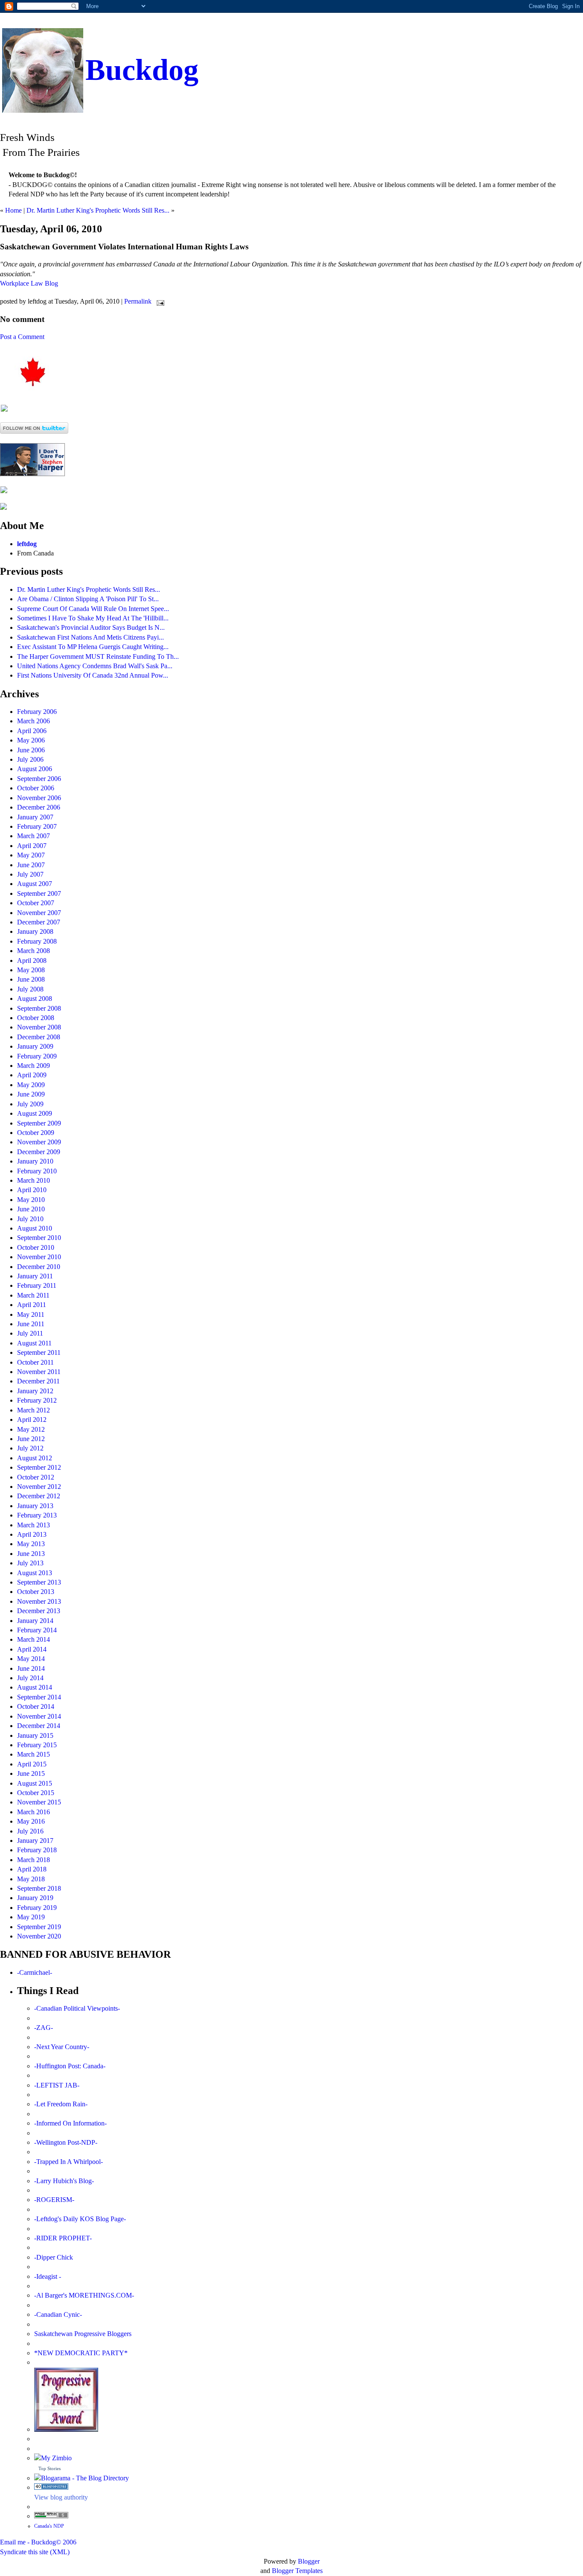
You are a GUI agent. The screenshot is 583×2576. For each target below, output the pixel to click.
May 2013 (31, 1544)
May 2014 (31, 1659)
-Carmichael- (35, 1972)
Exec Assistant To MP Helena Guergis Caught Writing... (93, 647)
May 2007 (31, 855)
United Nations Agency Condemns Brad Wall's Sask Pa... (95, 666)
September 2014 (39, 1697)
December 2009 (39, 1152)
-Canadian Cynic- (58, 2314)
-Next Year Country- (62, 2047)
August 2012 (35, 1458)
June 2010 (31, 1209)
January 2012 (35, 1391)
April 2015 (32, 1764)
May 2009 (31, 1085)
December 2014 (39, 1726)
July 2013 (30, 1563)
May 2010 (31, 1200)
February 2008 (37, 941)
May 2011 (31, 1314)
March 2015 (34, 1754)
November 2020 (39, 1936)
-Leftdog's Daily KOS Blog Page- (80, 2219)
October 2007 (36, 903)
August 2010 (35, 1228)
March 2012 (34, 1410)
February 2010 (37, 1171)
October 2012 (36, 1477)
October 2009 (36, 1133)
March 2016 (34, 1812)
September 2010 (39, 1238)
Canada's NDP (49, 2526)
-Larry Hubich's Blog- (64, 2181)
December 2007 (39, 922)
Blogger (309, 2561)
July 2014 (30, 1678)
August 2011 (34, 1343)
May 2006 (31, 740)
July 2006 (30, 759)
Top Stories (50, 2468)
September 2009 (39, 1123)
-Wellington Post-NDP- (66, 2142)
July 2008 (30, 989)
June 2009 (31, 1094)
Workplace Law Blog (29, 283)
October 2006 (36, 788)
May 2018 (31, 1879)
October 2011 (35, 1362)
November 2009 (39, 1142)
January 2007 (35, 817)
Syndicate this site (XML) (35, 2552)
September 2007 (39, 893)
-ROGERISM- (54, 2200)
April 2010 (32, 1190)
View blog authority (61, 2497)
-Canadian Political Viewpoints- (77, 2008)
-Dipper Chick (54, 2257)
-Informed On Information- (70, 2123)
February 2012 (37, 1400)
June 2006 (31, 750)
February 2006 (37, 712)
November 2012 (39, 1487)
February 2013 (37, 1515)
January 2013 (35, 1506)
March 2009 (34, 1066)
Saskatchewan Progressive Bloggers (83, 2334)
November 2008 (39, 1027)
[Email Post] (159, 301)
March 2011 (33, 1295)
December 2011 (38, 1381)
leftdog (27, 544)
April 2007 (32, 846)
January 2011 (35, 1276)
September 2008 (39, 1008)
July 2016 (30, 1831)
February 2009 (37, 1056)
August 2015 (35, 1783)
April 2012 (32, 1420)
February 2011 (37, 1285)
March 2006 (34, 721)
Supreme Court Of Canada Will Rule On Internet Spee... (93, 609)
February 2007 (37, 826)
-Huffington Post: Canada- (70, 2066)
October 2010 (36, 1247)
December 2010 (39, 1267)
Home (13, 210)
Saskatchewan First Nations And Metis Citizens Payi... (90, 637)
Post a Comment (22, 337)
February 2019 (37, 1908)
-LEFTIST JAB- (57, 2085)
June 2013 (31, 1554)
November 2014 (39, 1716)
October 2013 (36, 1592)
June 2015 (31, 1773)
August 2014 (35, 1687)
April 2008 (32, 961)
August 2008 (35, 999)
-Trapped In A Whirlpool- (69, 2162)
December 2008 (39, 1037)
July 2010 (30, 1219)
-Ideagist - (48, 2276)
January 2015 (35, 1735)
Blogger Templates (297, 2571)
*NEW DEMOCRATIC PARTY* (81, 2353)
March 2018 (34, 1860)
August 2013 (35, 1573)
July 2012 (30, 1448)
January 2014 (35, 1621)
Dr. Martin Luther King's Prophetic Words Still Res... (98, 210)
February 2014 (37, 1630)
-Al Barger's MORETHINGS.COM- (84, 2295)
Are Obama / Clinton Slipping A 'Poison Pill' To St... (88, 599)
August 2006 (35, 769)
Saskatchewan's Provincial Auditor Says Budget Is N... (91, 627)
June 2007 (31, 865)
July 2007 (30, 874)
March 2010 (34, 1180)
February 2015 (37, 1745)
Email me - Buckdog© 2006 (38, 2542)
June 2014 (31, 1668)
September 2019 (39, 1927)
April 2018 (32, 1869)
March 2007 (34, 836)
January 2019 (35, 1898)
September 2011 (39, 1352)
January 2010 (35, 1161)
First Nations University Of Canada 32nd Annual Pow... (93, 675)
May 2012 (31, 1429)
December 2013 (39, 1611)
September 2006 (39, 779)
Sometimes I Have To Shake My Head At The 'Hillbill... (93, 618)
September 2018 (39, 1888)
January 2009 (35, 1046)
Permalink (138, 301)
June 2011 (31, 1324)
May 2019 (31, 1917)
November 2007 (39, 913)
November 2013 (39, 1601)
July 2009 (30, 1104)
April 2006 (32, 731)
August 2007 (35, 884)
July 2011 (30, 1333)
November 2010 (39, 1257)
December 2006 (39, 807)
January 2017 (35, 1841)
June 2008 (31, 979)
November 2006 (39, 798)
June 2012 (31, 1439)
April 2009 (32, 1075)
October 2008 (36, 1018)
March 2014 (34, 1639)
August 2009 (35, 1113)
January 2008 (35, 931)
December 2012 (39, 1496)
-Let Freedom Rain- (61, 2104)
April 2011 (32, 1305)
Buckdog (142, 70)
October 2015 (36, 1793)
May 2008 (31, 970)
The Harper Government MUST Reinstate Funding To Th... (98, 656)
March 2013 (34, 1525)
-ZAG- (44, 2028)
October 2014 (36, 1706)
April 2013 (32, 1534)
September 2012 (39, 1467)
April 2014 (32, 1649)
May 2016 (31, 1821)
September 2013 (39, 1582)
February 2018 (37, 1850)
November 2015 (39, 1802)
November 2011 (39, 1372)
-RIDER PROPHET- (63, 2238)
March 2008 (34, 951)
